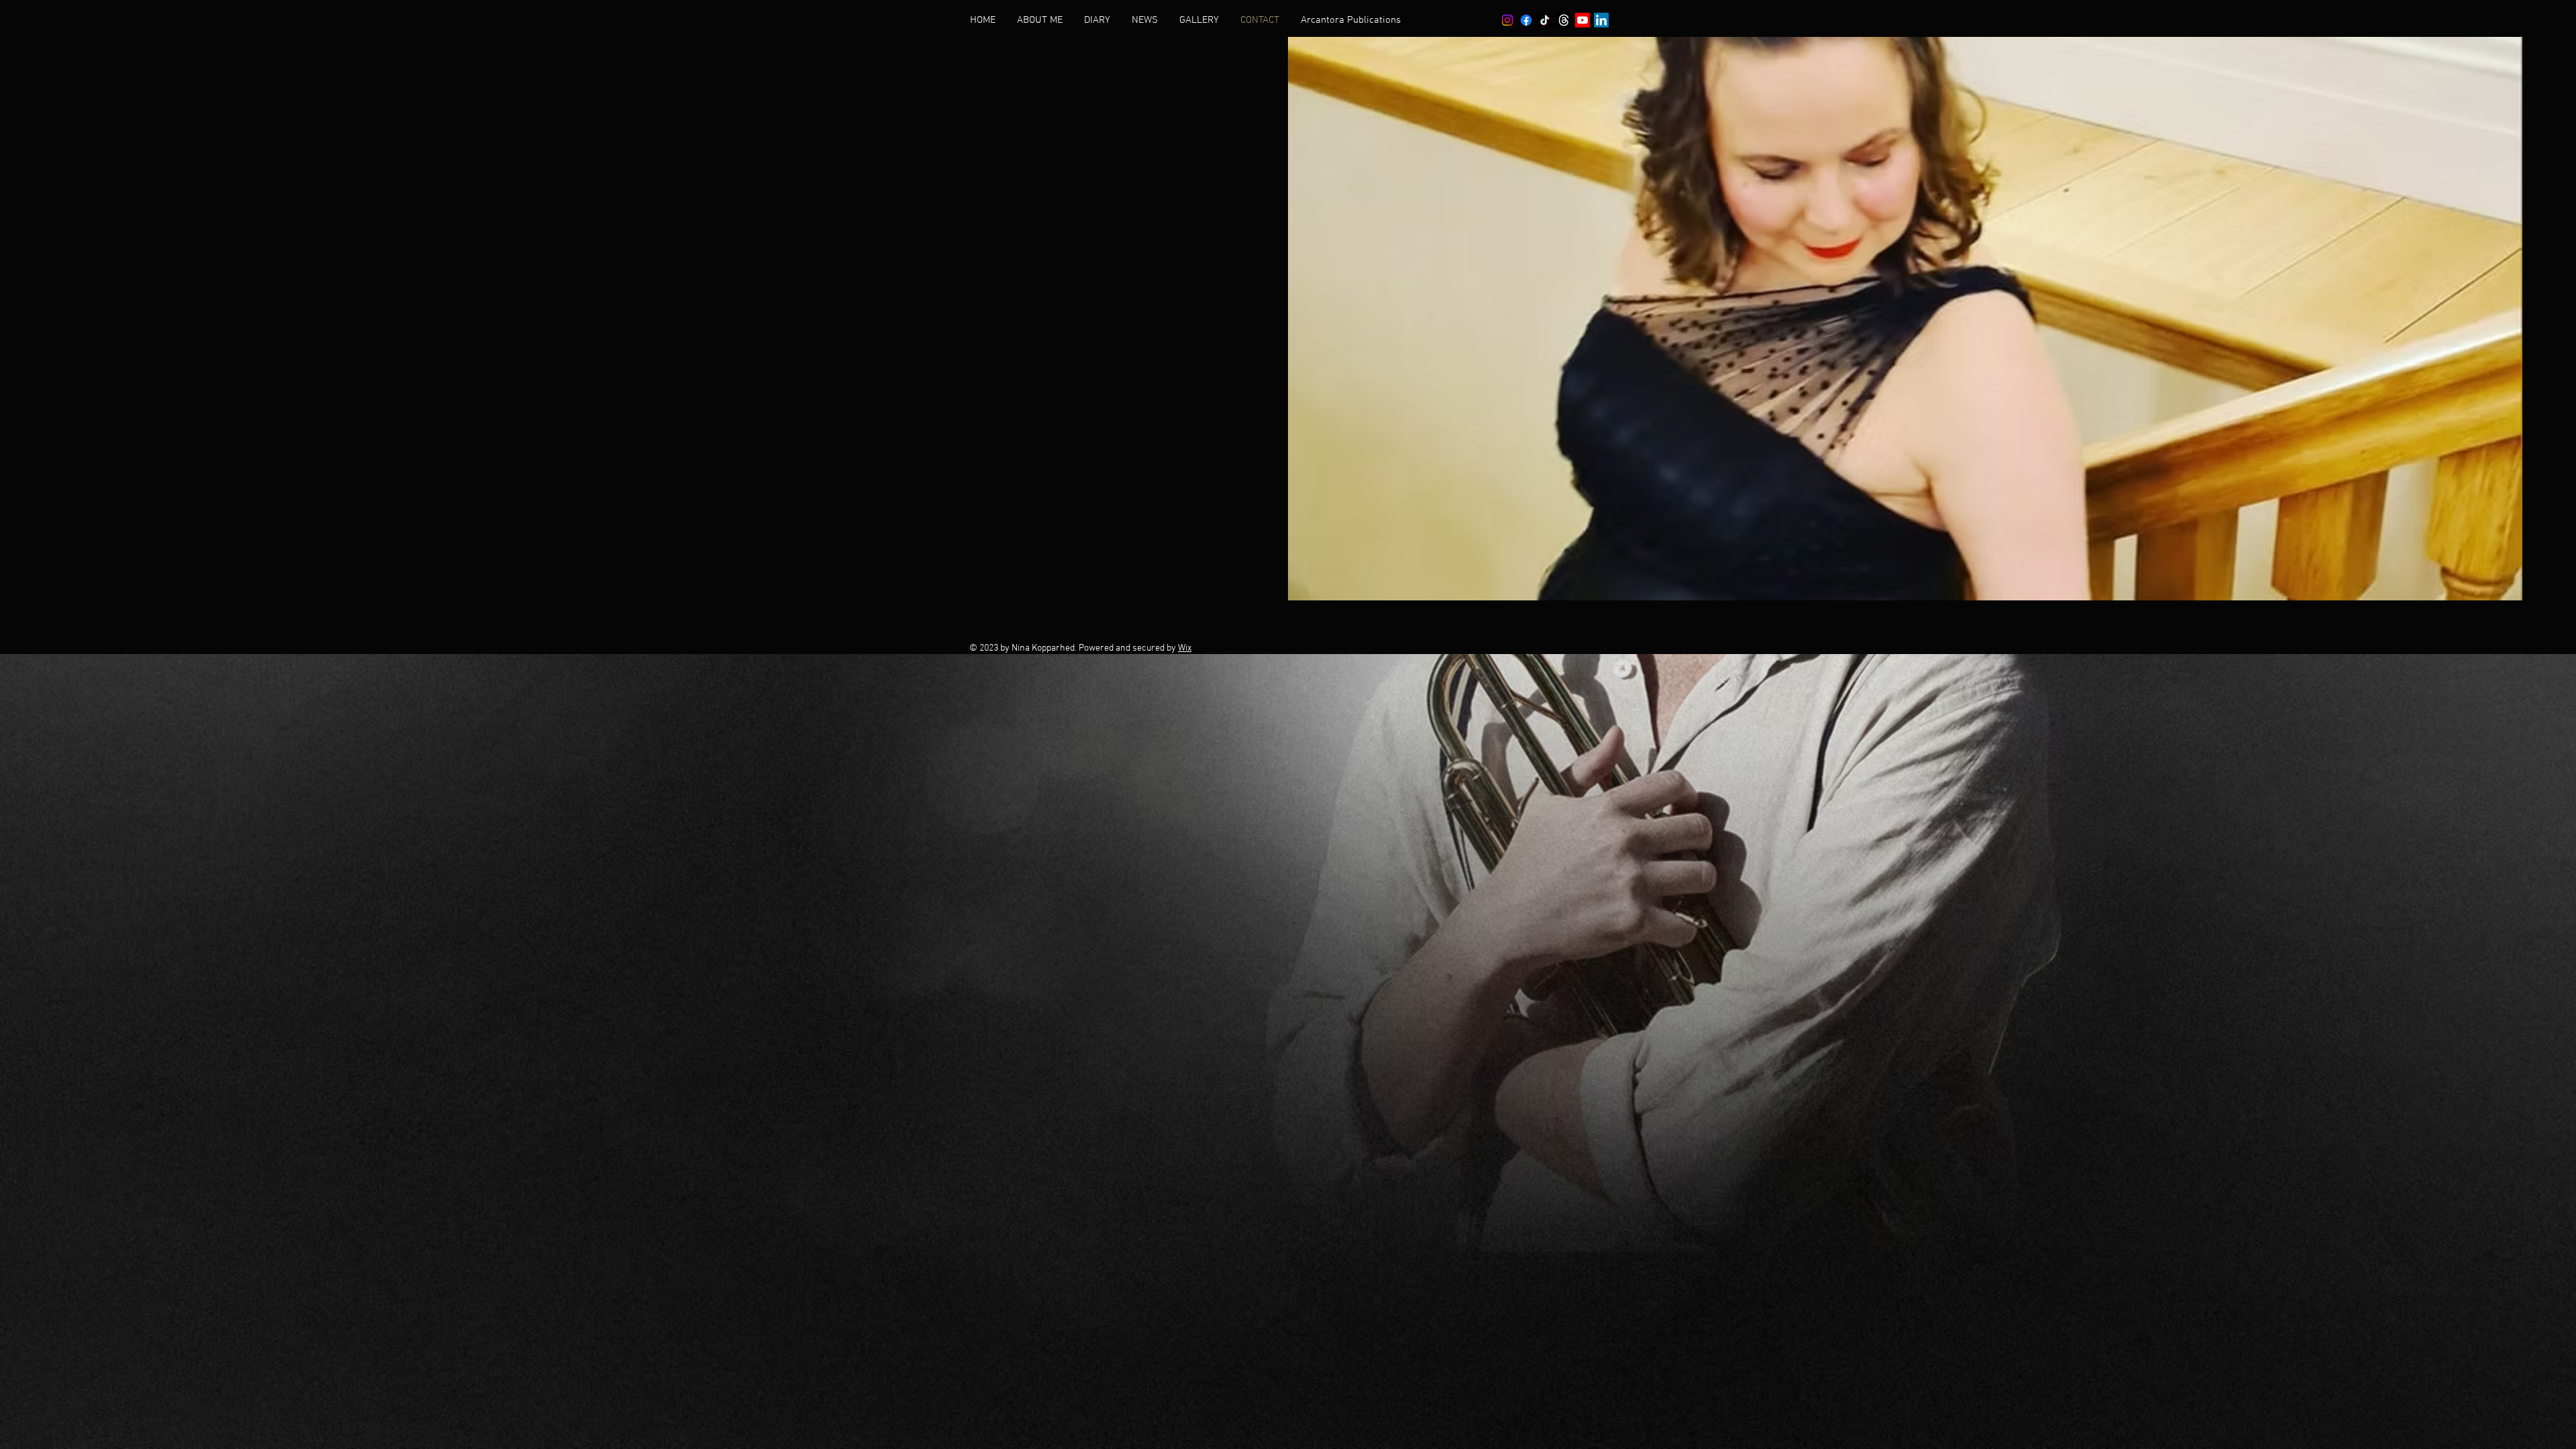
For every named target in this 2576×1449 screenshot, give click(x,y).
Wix (1185, 648)
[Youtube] (1582, 20)
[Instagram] (1507, 20)
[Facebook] (1526, 20)
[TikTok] (1545, 20)
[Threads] (1564, 20)
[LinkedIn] (1601, 20)
